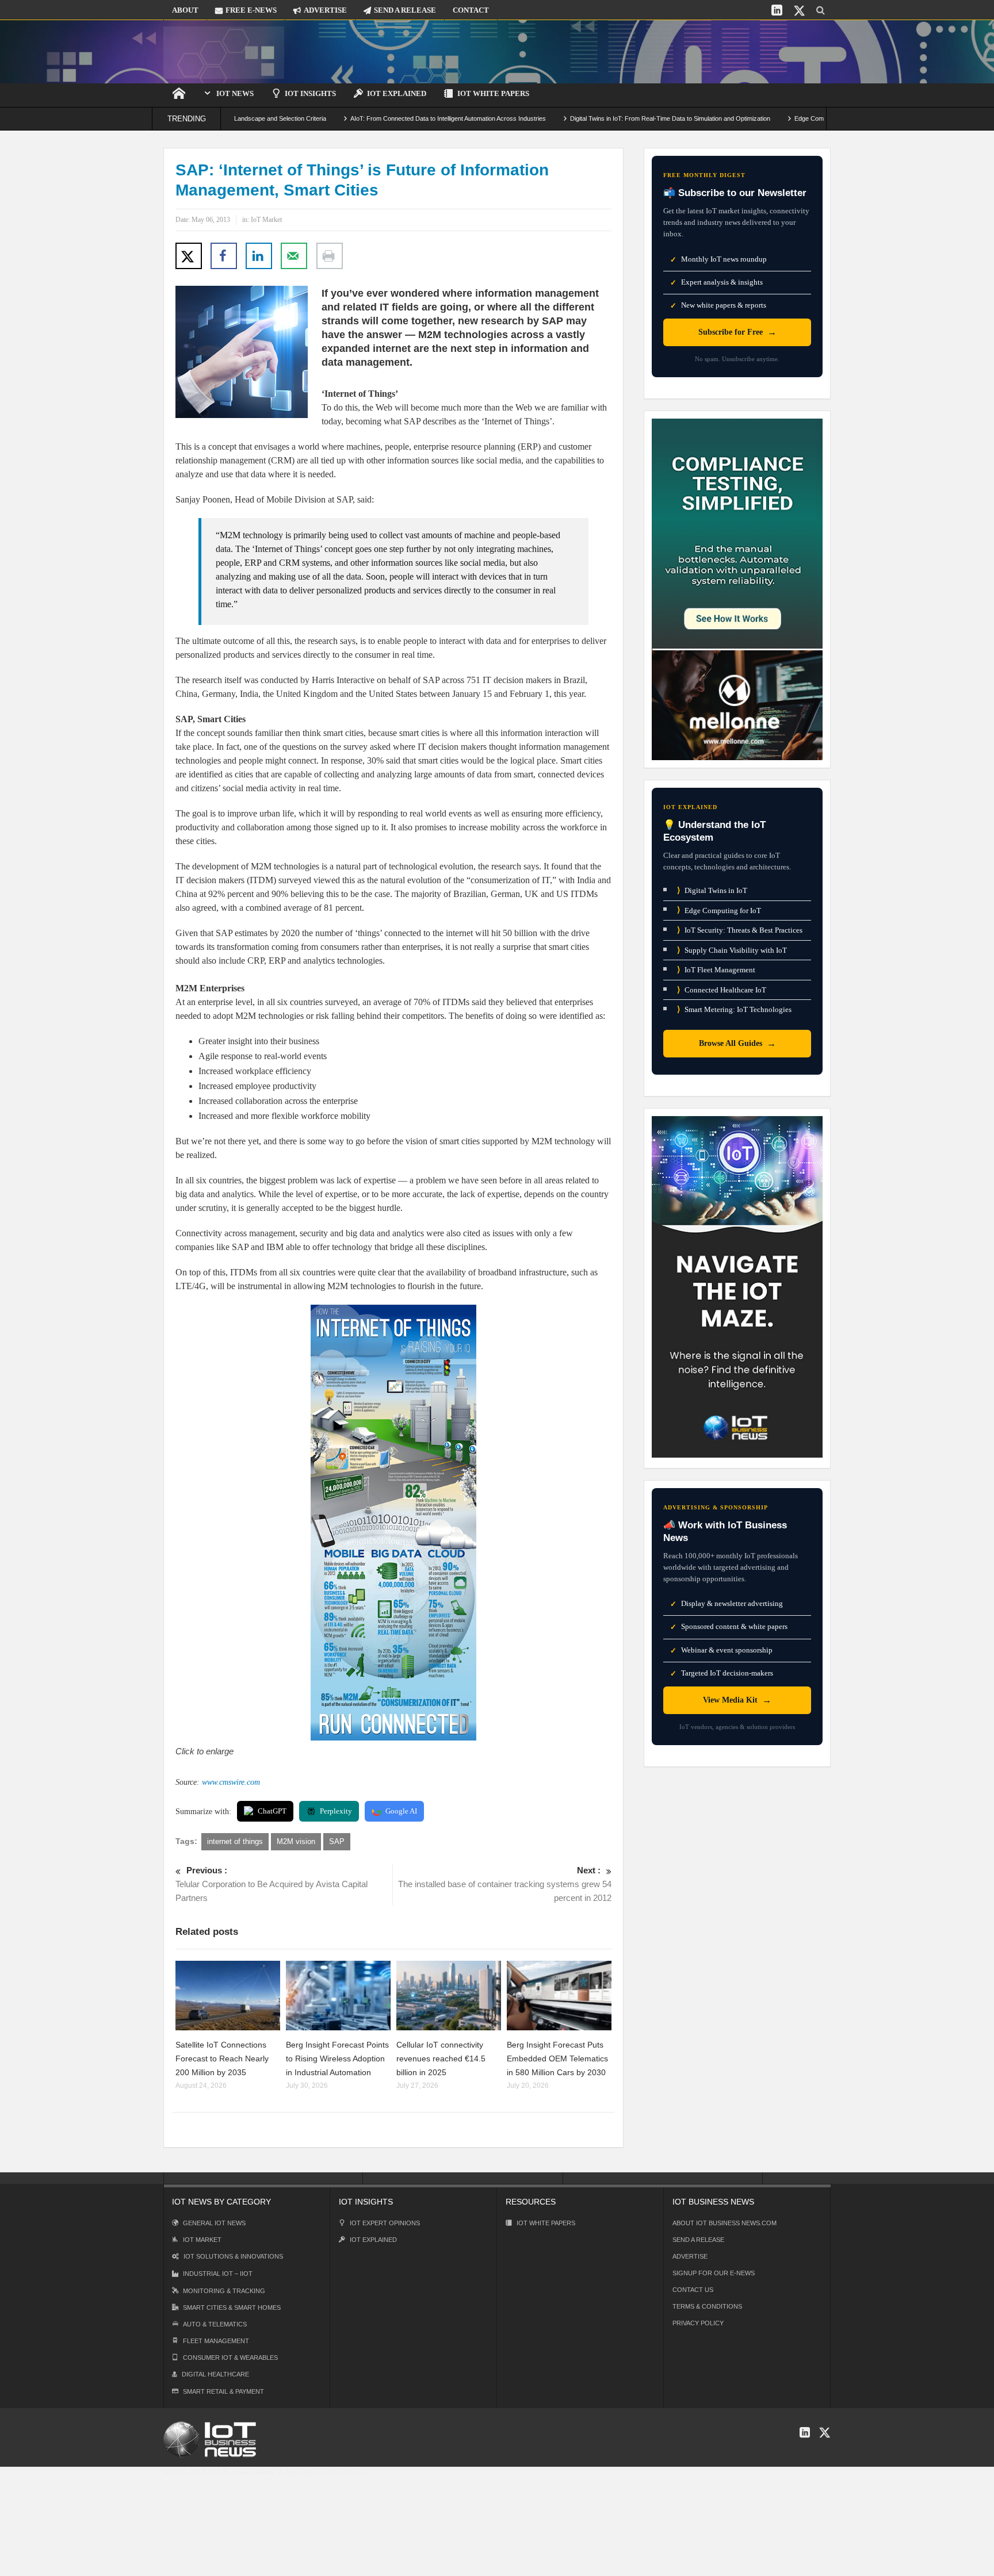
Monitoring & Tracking (224, 2291)
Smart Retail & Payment (223, 2391)
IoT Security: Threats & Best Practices (740, 930)
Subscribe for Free (737, 332)
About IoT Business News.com (725, 2223)
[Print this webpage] (330, 256)
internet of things (235, 1841)
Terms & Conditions (707, 2306)
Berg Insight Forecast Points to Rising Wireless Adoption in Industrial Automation (337, 2058)
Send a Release (698, 2240)
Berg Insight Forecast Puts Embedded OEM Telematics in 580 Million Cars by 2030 (557, 2058)
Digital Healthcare (215, 2374)
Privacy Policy (698, 2323)
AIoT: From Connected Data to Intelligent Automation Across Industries (372, 118)
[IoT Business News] (224, 51)
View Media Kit (737, 1700)
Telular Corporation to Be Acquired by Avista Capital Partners (272, 1884)
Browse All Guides (737, 1043)
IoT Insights (310, 93)
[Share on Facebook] (224, 256)
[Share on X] (189, 256)
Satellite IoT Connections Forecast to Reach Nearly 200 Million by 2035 (222, 2058)
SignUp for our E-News (714, 2273)
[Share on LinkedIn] (259, 256)
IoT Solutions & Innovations (233, 2256)
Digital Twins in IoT (712, 890)
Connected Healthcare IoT (722, 990)
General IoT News (214, 2223)
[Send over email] (294, 256)
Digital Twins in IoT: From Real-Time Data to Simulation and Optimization (594, 118)
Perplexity (336, 1811)
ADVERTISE (325, 10)
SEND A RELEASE (405, 10)
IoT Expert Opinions (385, 2223)
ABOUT (185, 10)
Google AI (401, 1811)
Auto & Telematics (215, 2324)
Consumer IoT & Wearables (230, 2357)
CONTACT (471, 10)
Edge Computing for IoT (719, 910)
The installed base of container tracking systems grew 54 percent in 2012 (505, 1884)
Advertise (690, 2256)
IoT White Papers (493, 93)
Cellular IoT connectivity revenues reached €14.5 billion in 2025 (441, 2058)
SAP (337, 1841)
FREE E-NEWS (251, 10)
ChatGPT (272, 1811)
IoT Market (266, 220)
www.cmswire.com (231, 1782)
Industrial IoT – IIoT (218, 2274)
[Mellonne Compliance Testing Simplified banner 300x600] (737, 589)
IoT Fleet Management (716, 970)
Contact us (693, 2290)
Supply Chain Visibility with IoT (732, 950)
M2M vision (296, 1841)
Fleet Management (216, 2341)
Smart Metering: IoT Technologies (734, 1009)
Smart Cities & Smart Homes (232, 2307)
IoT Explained (397, 93)
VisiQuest (348, 2472)
